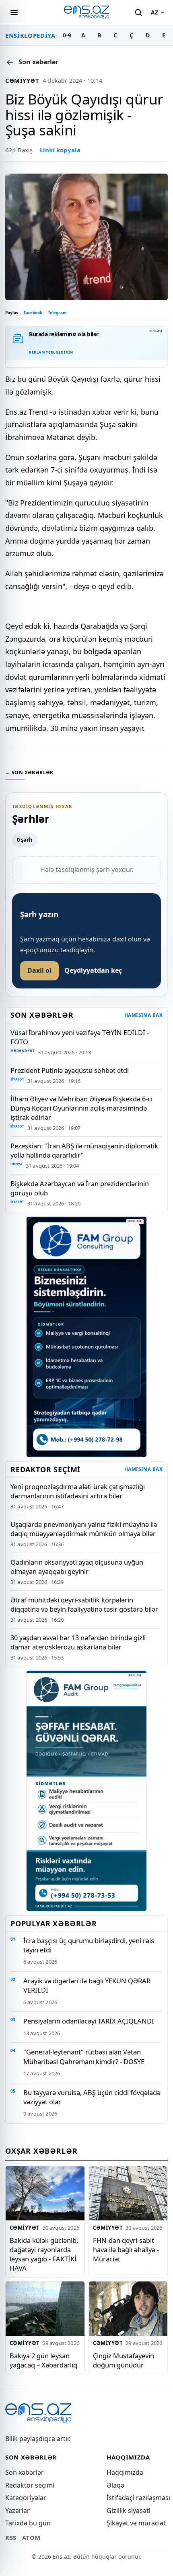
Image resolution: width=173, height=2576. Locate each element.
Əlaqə (115, 2485)
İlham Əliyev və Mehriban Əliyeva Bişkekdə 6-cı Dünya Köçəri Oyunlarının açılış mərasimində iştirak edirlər (81, 1108)
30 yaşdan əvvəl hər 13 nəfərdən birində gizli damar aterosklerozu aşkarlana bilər (78, 1642)
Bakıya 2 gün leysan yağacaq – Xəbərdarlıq (43, 2360)
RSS (11, 2537)
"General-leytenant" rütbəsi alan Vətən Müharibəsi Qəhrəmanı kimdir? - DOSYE (84, 2056)
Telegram (57, 313)
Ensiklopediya (30, 35)
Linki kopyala (60, 150)
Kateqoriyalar (26, 2498)
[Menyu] (14, 12)
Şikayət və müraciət (136, 2523)
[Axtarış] (138, 12)
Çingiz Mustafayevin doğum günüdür (124, 2360)
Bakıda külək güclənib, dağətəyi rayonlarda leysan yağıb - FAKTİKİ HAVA (44, 2254)
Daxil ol (39, 970)
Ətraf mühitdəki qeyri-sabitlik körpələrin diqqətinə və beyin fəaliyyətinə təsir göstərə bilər (84, 1604)
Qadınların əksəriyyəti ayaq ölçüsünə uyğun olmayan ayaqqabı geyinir (77, 1567)
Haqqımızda (125, 2472)
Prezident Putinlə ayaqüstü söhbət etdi (70, 1070)
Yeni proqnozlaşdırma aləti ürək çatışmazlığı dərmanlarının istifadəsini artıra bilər (78, 1491)
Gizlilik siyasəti (129, 2511)
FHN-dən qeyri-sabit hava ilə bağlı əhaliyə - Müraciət (126, 2249)
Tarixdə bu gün (28, 2523)
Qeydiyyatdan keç (93, 970)
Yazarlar (18, 2511)
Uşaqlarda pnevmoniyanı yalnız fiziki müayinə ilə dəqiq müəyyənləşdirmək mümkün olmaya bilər (84, 1529)
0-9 (67, 35)
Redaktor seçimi (30, 2485)
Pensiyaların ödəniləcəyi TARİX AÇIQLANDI (89, 2021)
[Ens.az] (86, 12)
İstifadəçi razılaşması (138, 2498)
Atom (31, 2537)
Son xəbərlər (25, 2472)
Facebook (33, 313)
